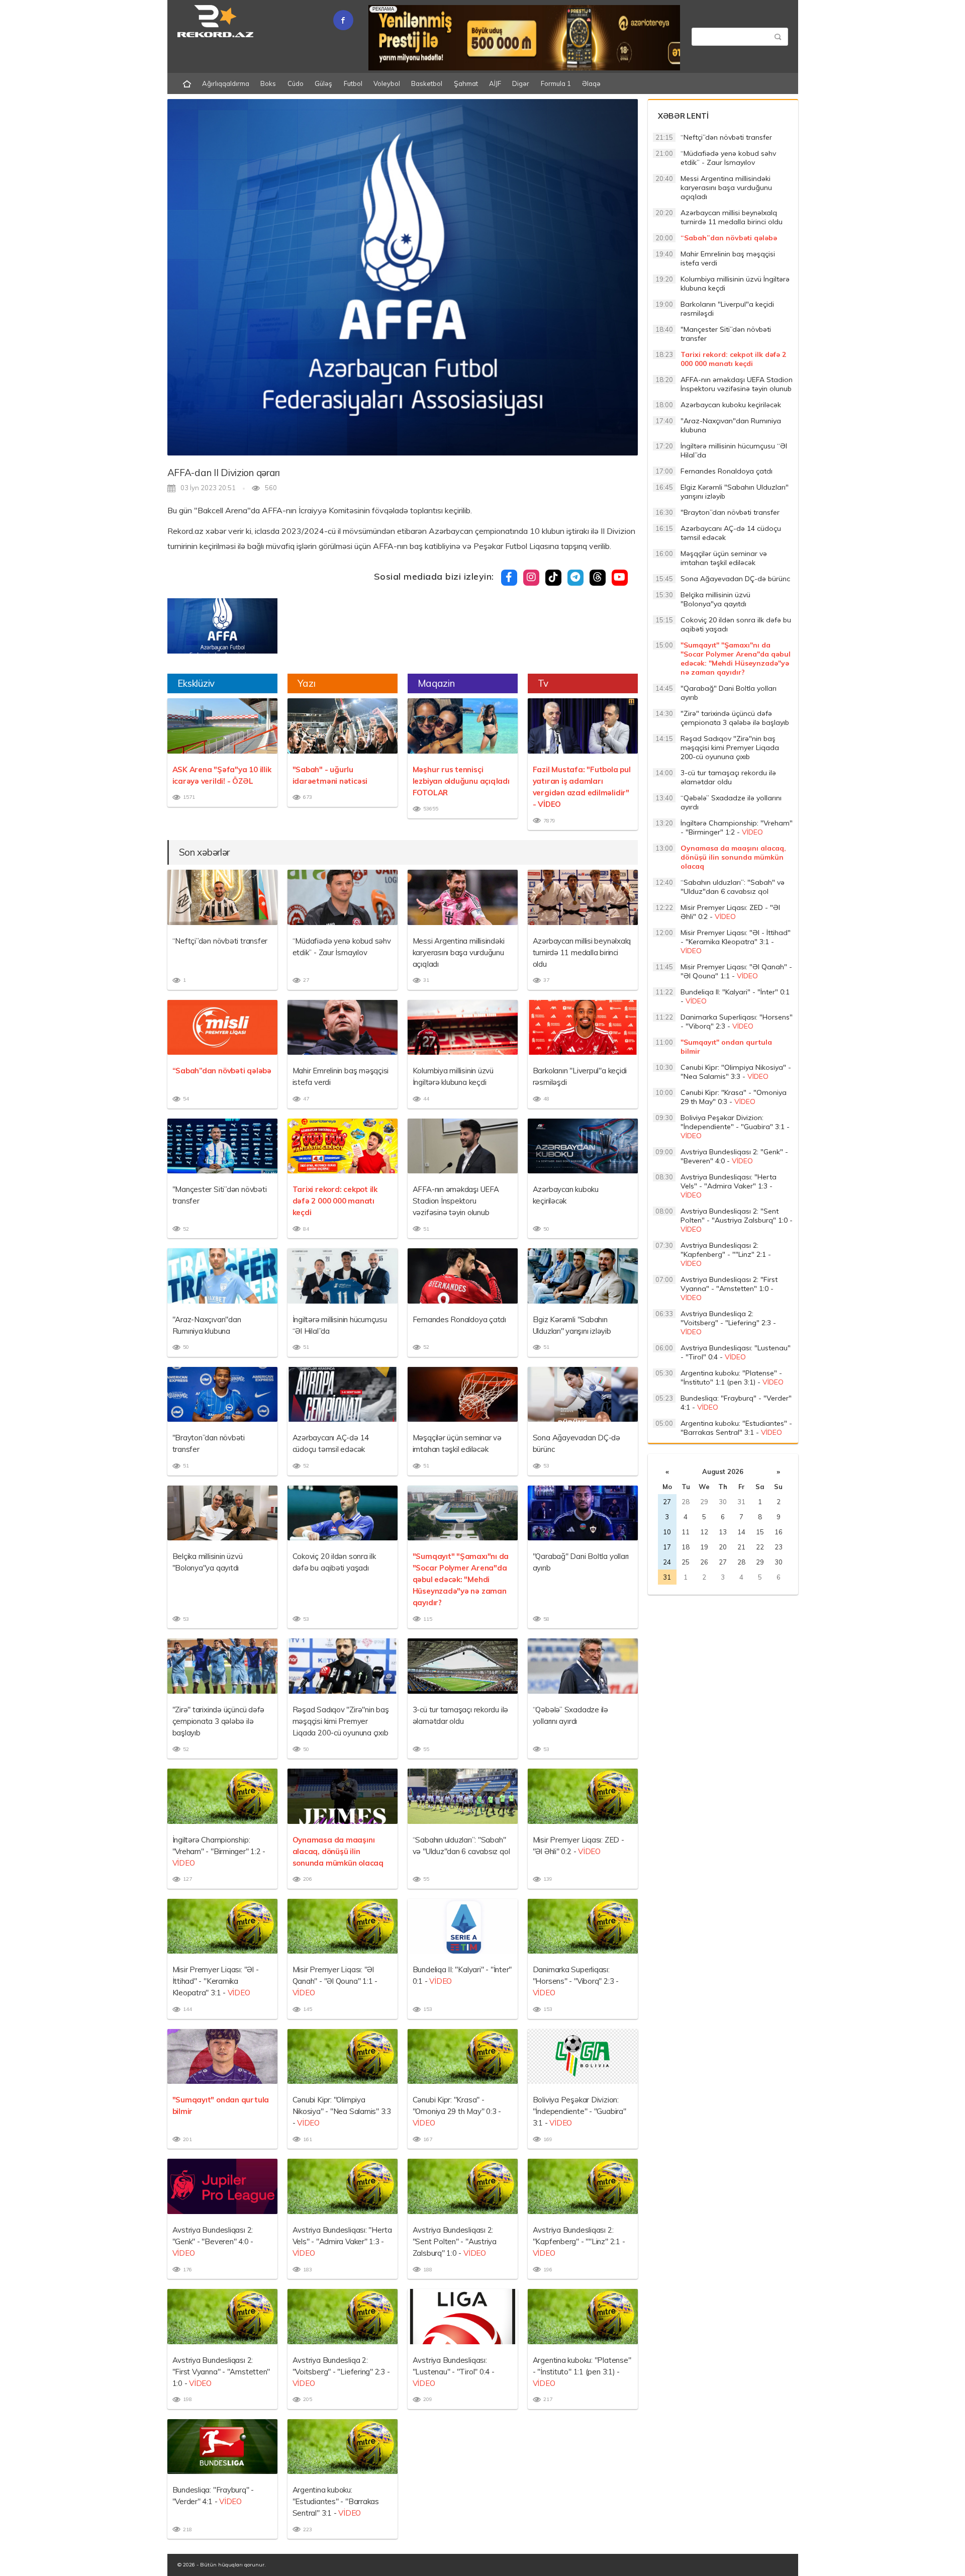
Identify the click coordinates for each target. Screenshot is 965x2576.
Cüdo (296, 83)
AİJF (495, 83)
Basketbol (427, 83)
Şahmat (466, 83)
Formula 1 (556, 83)
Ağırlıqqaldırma (226, 83)
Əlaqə (591, 83)
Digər (521, 83)
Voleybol (387, 83)
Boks (268, 83)
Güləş (323, 83)
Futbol (353, 83)
